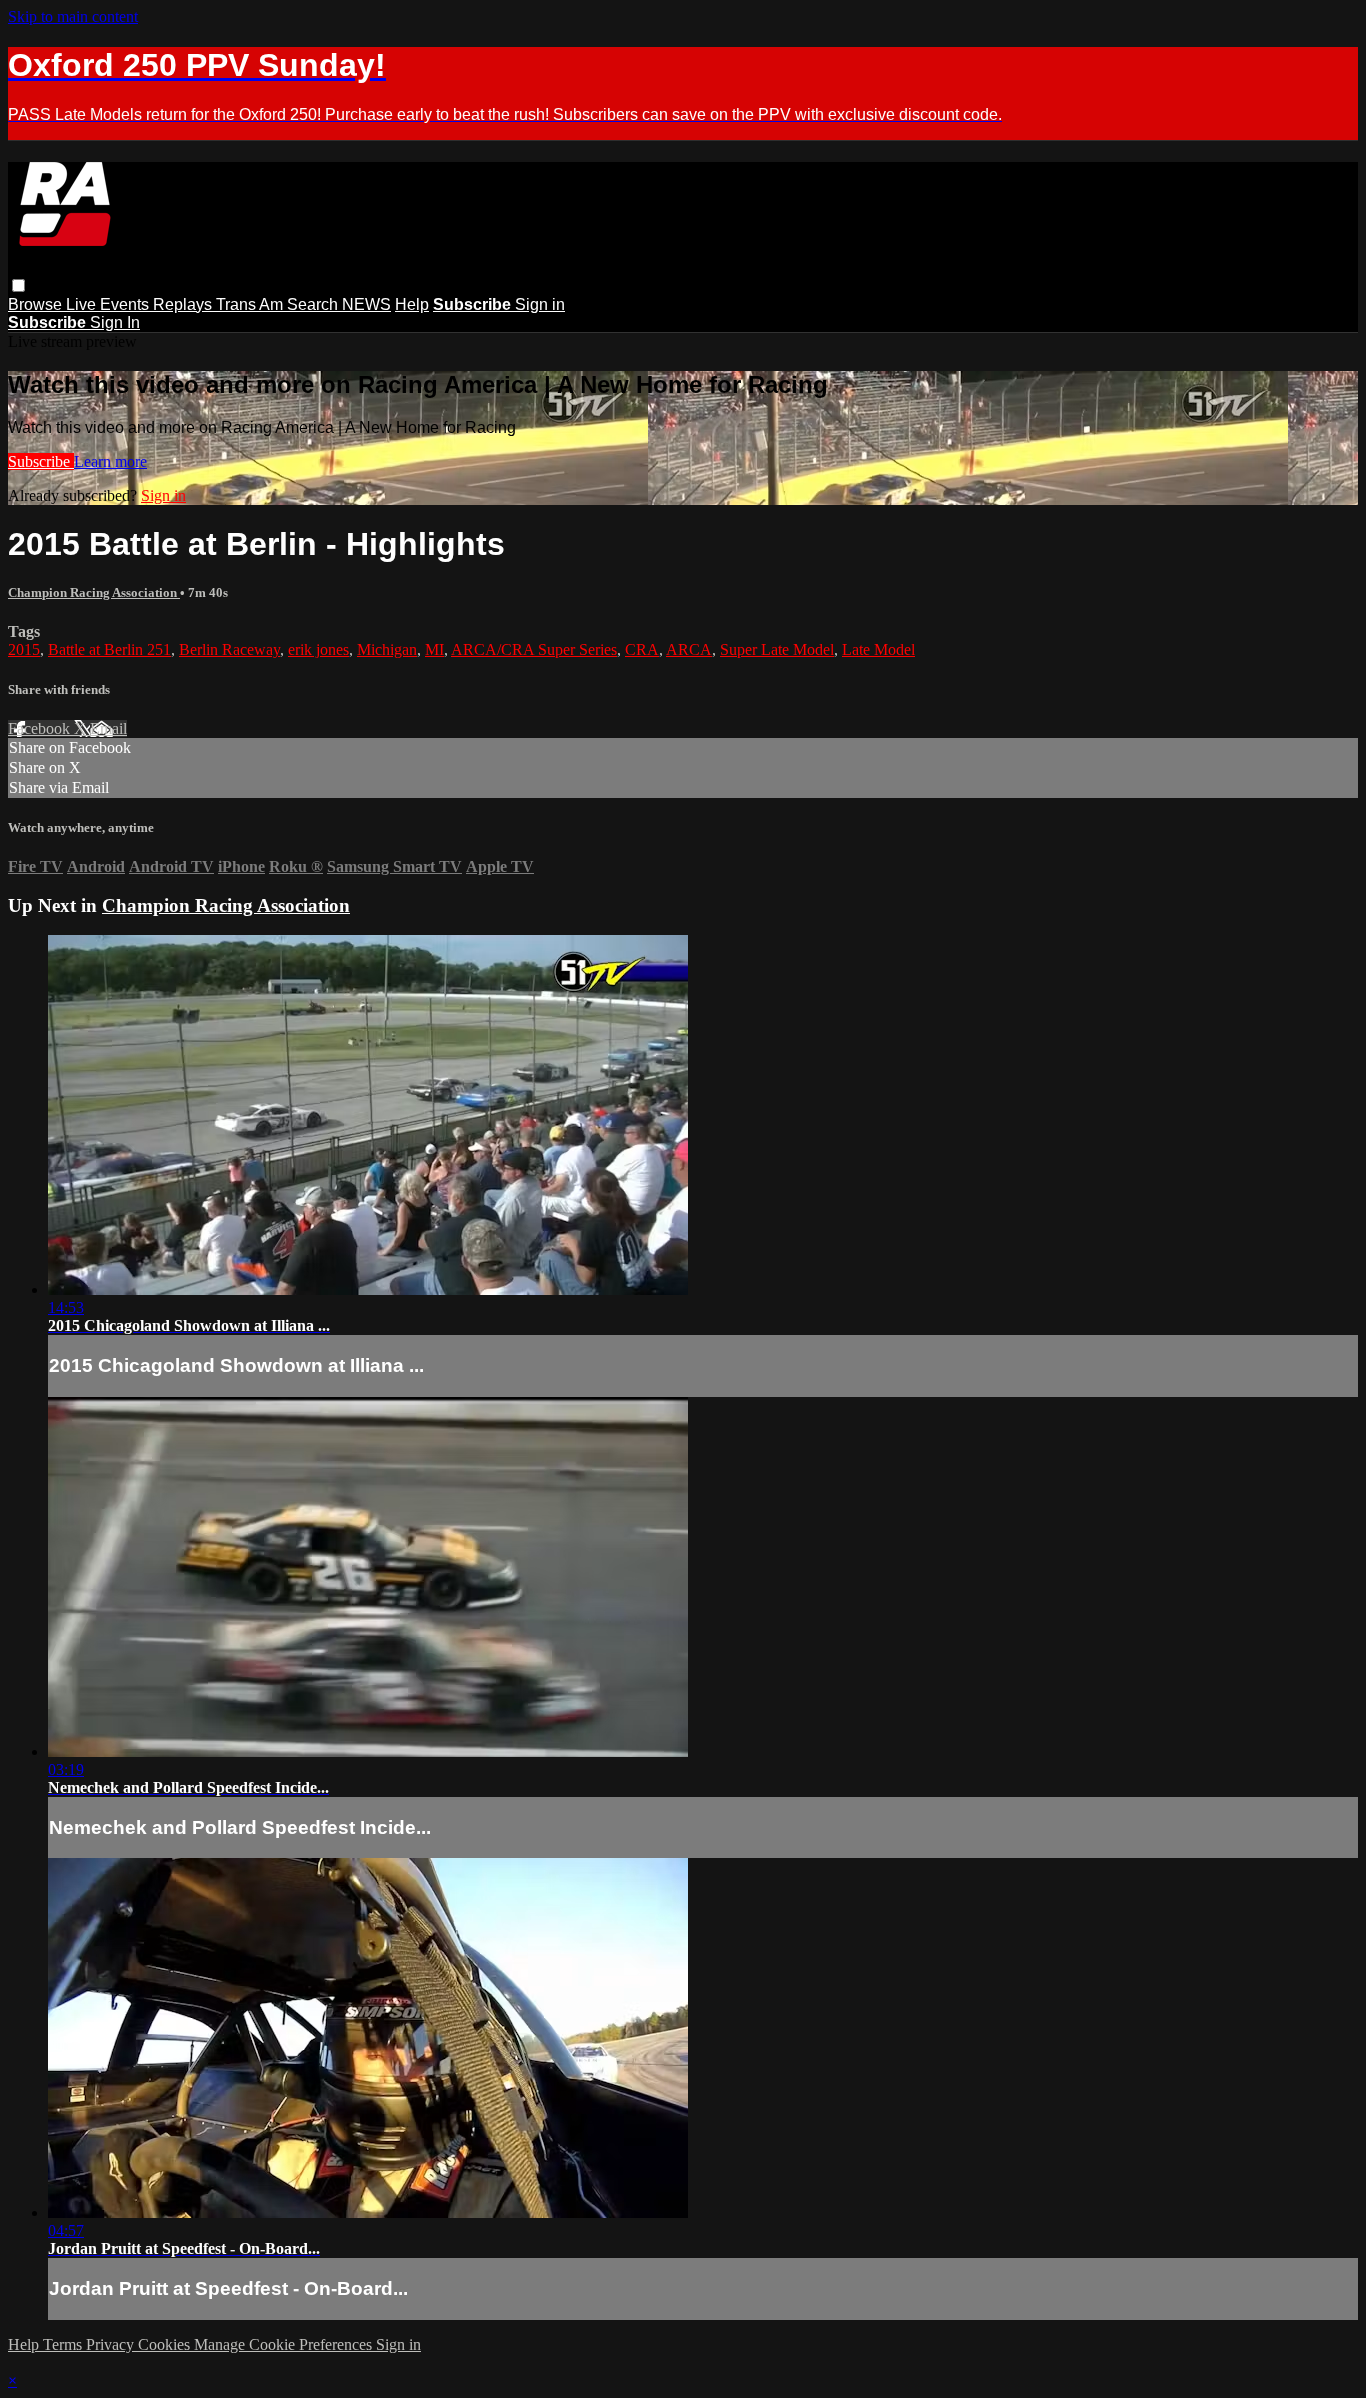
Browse (37, 304)
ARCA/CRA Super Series (534, 649)
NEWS (366, 304)
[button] (18, 285)
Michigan (387, 649)
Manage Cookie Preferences (285, 2344)
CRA (642, 649)
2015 (24, 649)
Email (108, 728)
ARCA (689, 649)
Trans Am (251, 304)
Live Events (109, 304)
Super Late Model (777, 649)
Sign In (115, 322)
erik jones (318, 649)
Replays (184, 304)
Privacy (112, 2344)
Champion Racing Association (94, 592)
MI (434, 649)
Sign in (540, 304)
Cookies (166, 2344)
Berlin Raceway (229, 649)
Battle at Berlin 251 (109, 649)
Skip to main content (73, 16)
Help (412, 304)
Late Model (878, 649)
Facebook (41, 728)
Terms (64, 2344)
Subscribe (41, 461)
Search (314, 304)
